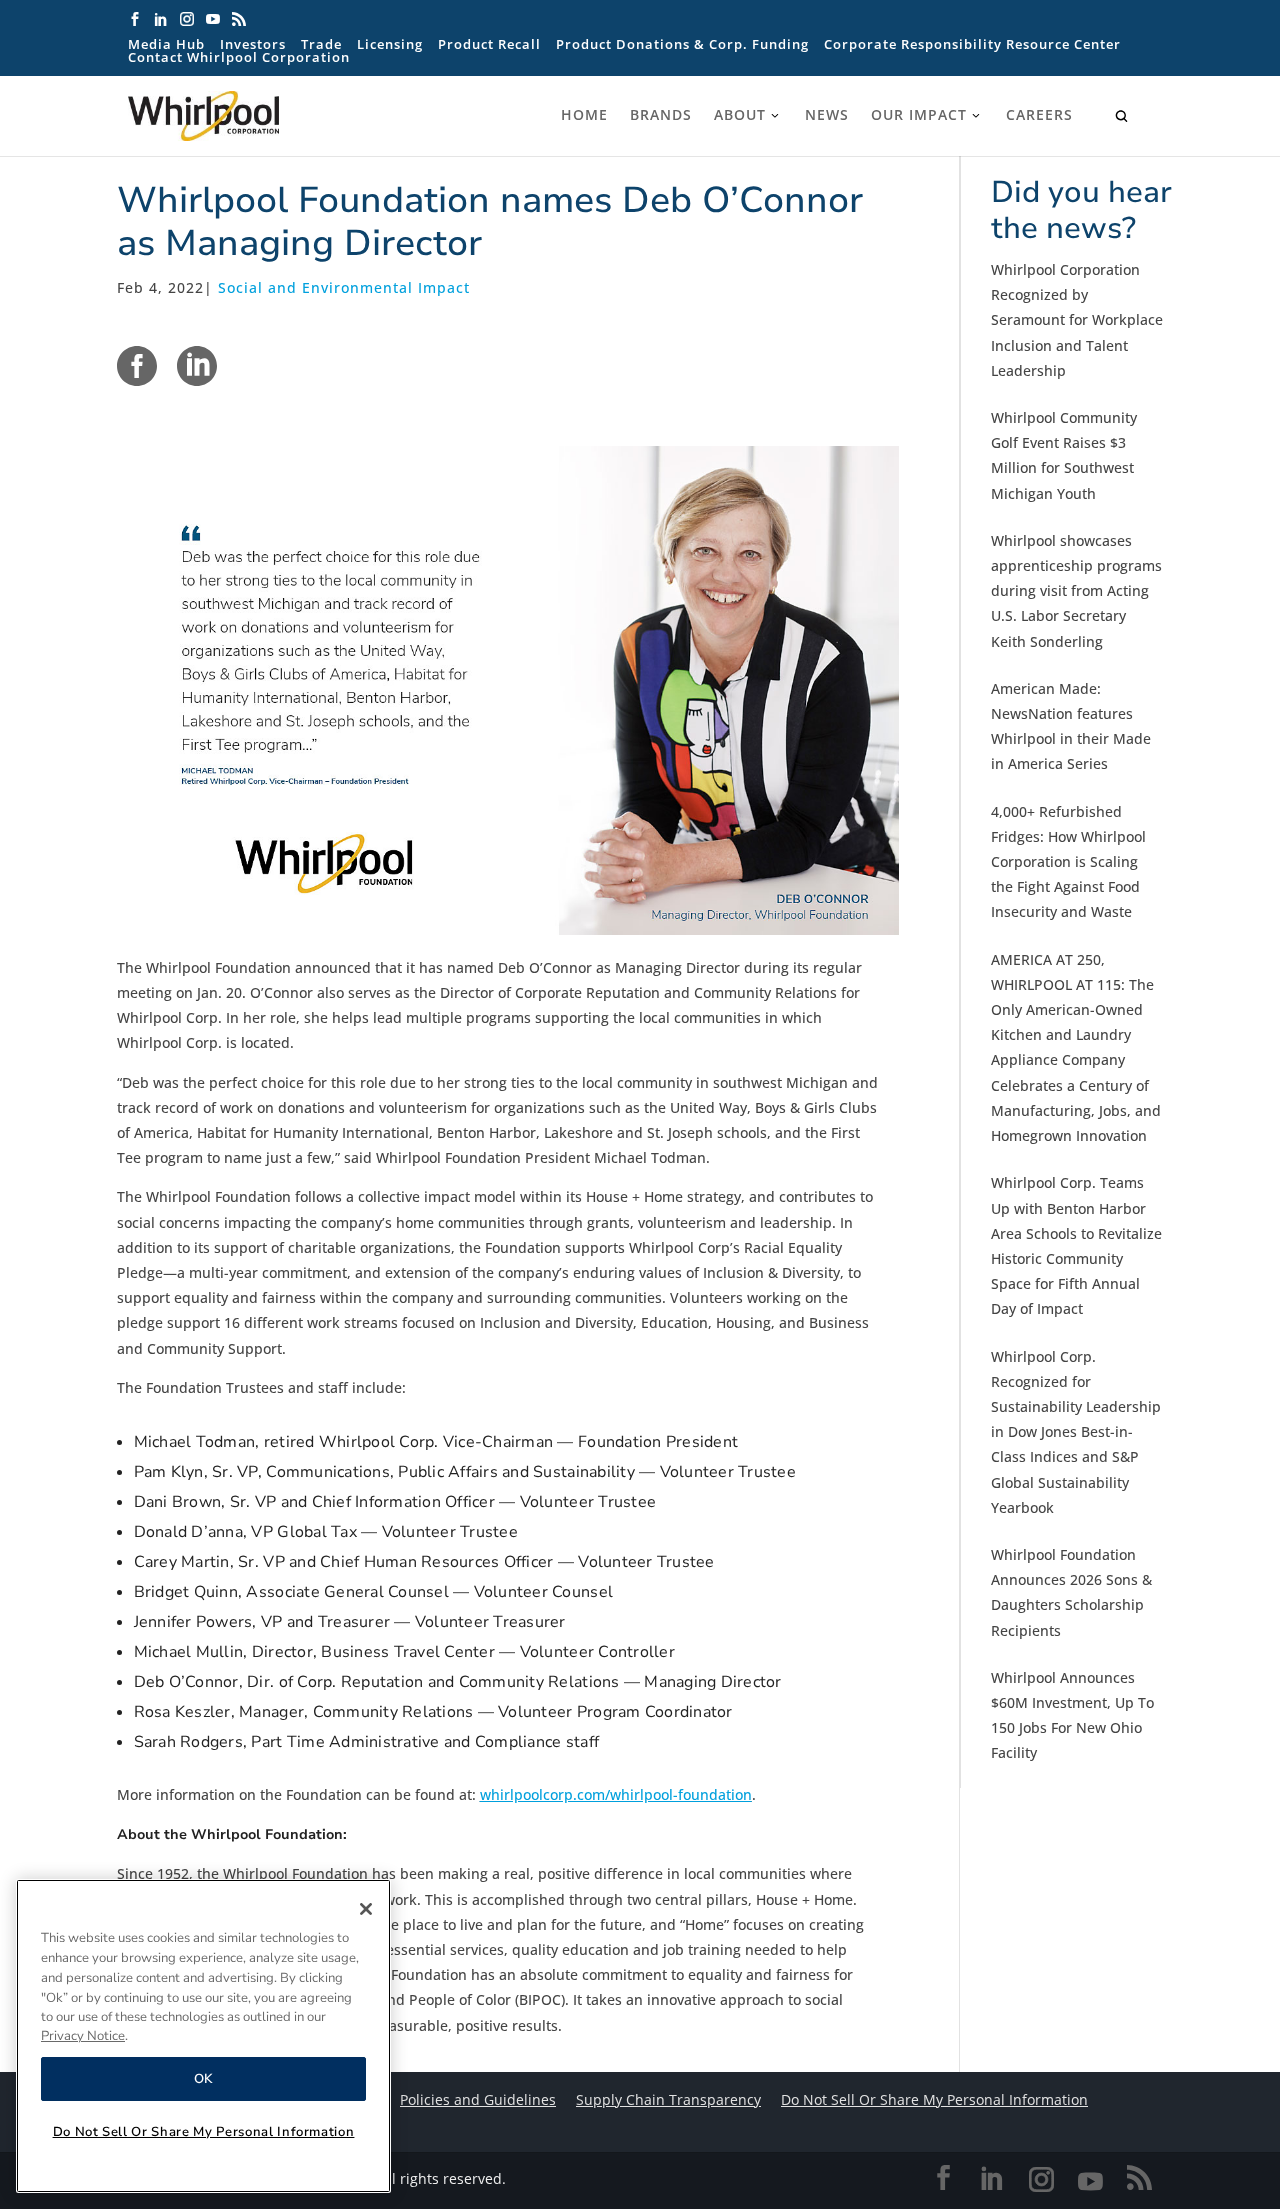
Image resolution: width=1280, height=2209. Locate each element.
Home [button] (584, 115)
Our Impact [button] (919, 115)
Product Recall (489, 44)
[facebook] (137, 366)
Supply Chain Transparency (668, 2099)
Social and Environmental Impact (344, 287)
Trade (321, 44)
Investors (253, 44)
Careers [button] (1039, 115)
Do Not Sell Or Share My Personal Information (204, 2132)
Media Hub (166, 44)
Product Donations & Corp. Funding (682, 44)
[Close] (366, 1909)
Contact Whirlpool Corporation (239, 57)
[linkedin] (197, 366)
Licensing (390, 44)
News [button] (827, 115)
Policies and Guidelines (478, 2099)
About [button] (740, 115)
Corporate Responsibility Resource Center (972, 44)
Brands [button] (661, 115)
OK (203, 2079)
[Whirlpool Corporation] (248, 116)
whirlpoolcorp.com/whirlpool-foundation (616, 1794)
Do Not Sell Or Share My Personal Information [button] (934, 2099)
